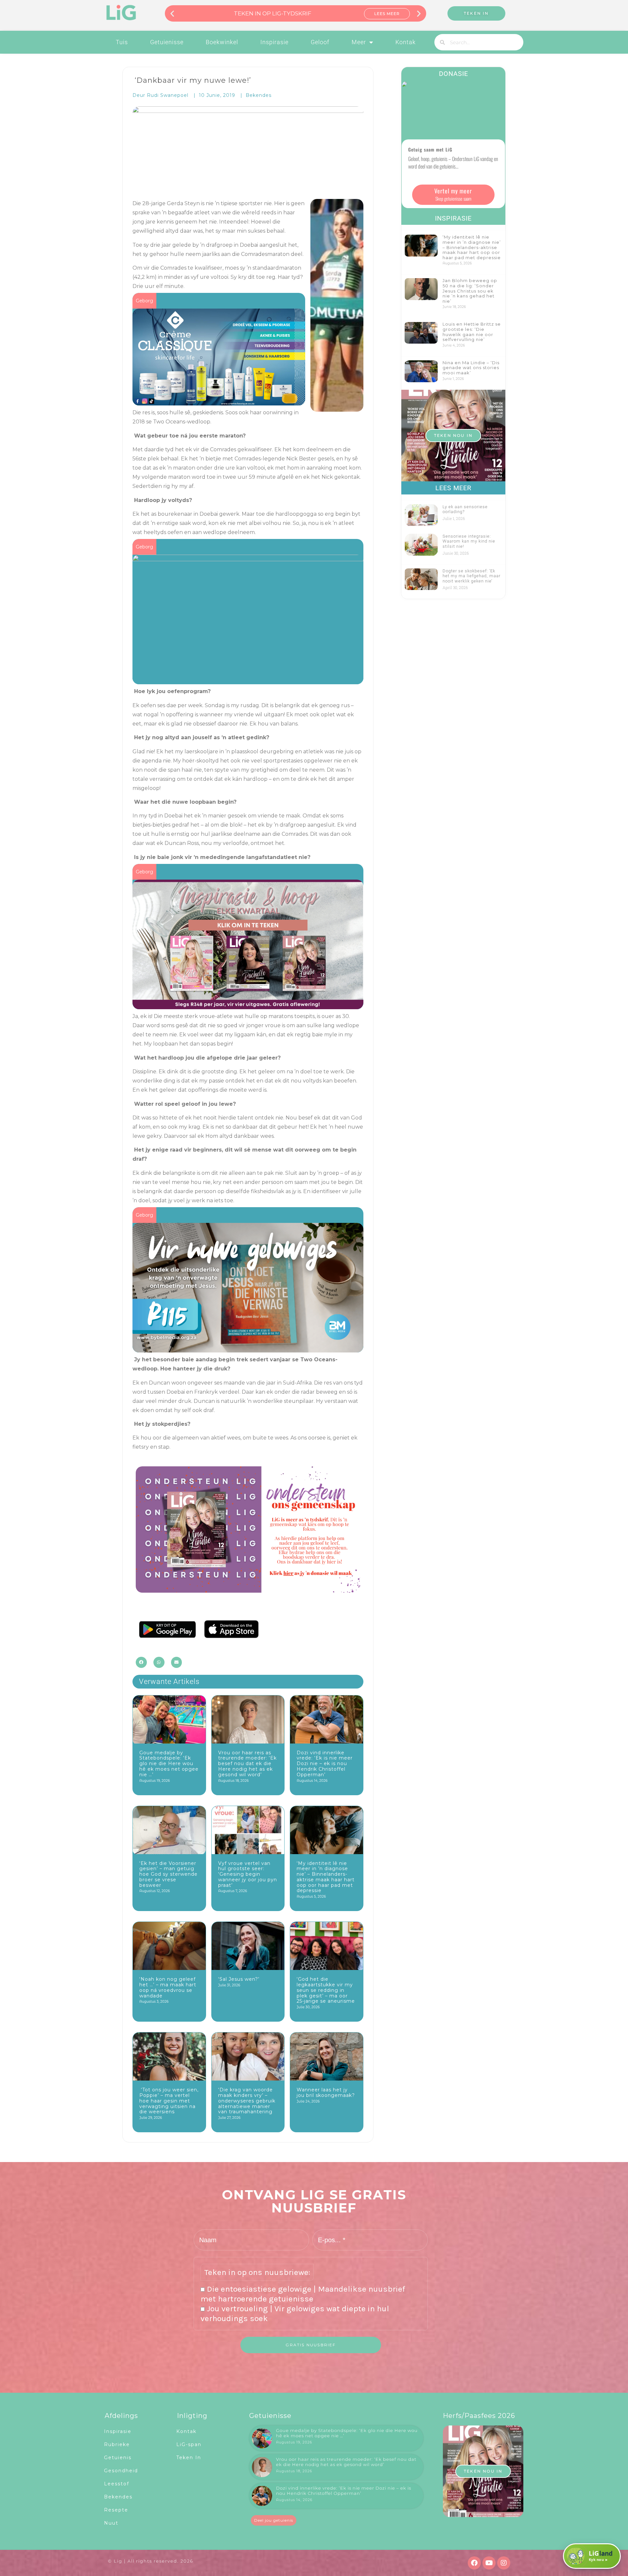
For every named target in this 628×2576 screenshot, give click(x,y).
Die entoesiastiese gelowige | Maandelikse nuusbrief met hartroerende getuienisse (303, 2294)
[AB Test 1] (248, 1591)
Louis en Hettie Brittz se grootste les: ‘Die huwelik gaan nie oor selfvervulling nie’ (472, 332)
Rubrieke (117, 2444)
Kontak (406, 42)
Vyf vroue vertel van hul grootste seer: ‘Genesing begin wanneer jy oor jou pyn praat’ (248, 1874)
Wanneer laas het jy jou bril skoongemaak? (326, 2093)
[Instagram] (504, 2563)
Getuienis (118, 2458)
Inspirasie (274, 42)
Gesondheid (121, 2471)
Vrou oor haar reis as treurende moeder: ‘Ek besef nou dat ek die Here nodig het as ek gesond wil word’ (247, 1764)
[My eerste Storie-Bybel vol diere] (248, 881)
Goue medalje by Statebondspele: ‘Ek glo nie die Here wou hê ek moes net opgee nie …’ (169, 1764)
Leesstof (117, 2484)
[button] (172, 13)
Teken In (189, 2458)
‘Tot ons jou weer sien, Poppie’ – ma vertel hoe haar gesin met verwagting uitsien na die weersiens (169, 2101)
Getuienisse (167, 42)
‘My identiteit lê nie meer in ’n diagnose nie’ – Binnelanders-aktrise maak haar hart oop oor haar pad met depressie (326, 1877)
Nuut (111, 2523)
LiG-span (189, 2444)
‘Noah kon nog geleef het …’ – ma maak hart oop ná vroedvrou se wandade (168, 1987)
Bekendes (259, 95)
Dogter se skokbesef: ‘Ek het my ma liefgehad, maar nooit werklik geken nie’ (471, 576)
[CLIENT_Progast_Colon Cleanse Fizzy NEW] (219, 401)
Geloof (320, 42)
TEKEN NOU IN (453, 435)
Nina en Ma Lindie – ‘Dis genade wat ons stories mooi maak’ (471, 368)
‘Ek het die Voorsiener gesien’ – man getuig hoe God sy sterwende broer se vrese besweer (168, 1874)
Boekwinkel (222, 42)
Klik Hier (387, 14)
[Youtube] (489, 2563)
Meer (359, 42)
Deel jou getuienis (274, 2520)
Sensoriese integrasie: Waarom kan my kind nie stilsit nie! (469, 541)
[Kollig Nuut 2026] (248, 1348)
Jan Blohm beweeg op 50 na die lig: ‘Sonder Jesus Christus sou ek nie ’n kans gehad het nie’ (470, 291)
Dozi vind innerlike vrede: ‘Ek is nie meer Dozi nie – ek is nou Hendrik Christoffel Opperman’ (325, 1764)
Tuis (122, 42)
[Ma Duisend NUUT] (248, 680)
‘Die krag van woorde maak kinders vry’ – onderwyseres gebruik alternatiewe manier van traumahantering (247, 2101)
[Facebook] (474, 2563)
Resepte (116, 2510)
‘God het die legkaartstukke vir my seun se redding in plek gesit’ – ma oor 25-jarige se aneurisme (326, 1990)
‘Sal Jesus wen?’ (239, 1979)
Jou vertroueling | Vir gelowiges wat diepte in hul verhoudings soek (295, 2313)
